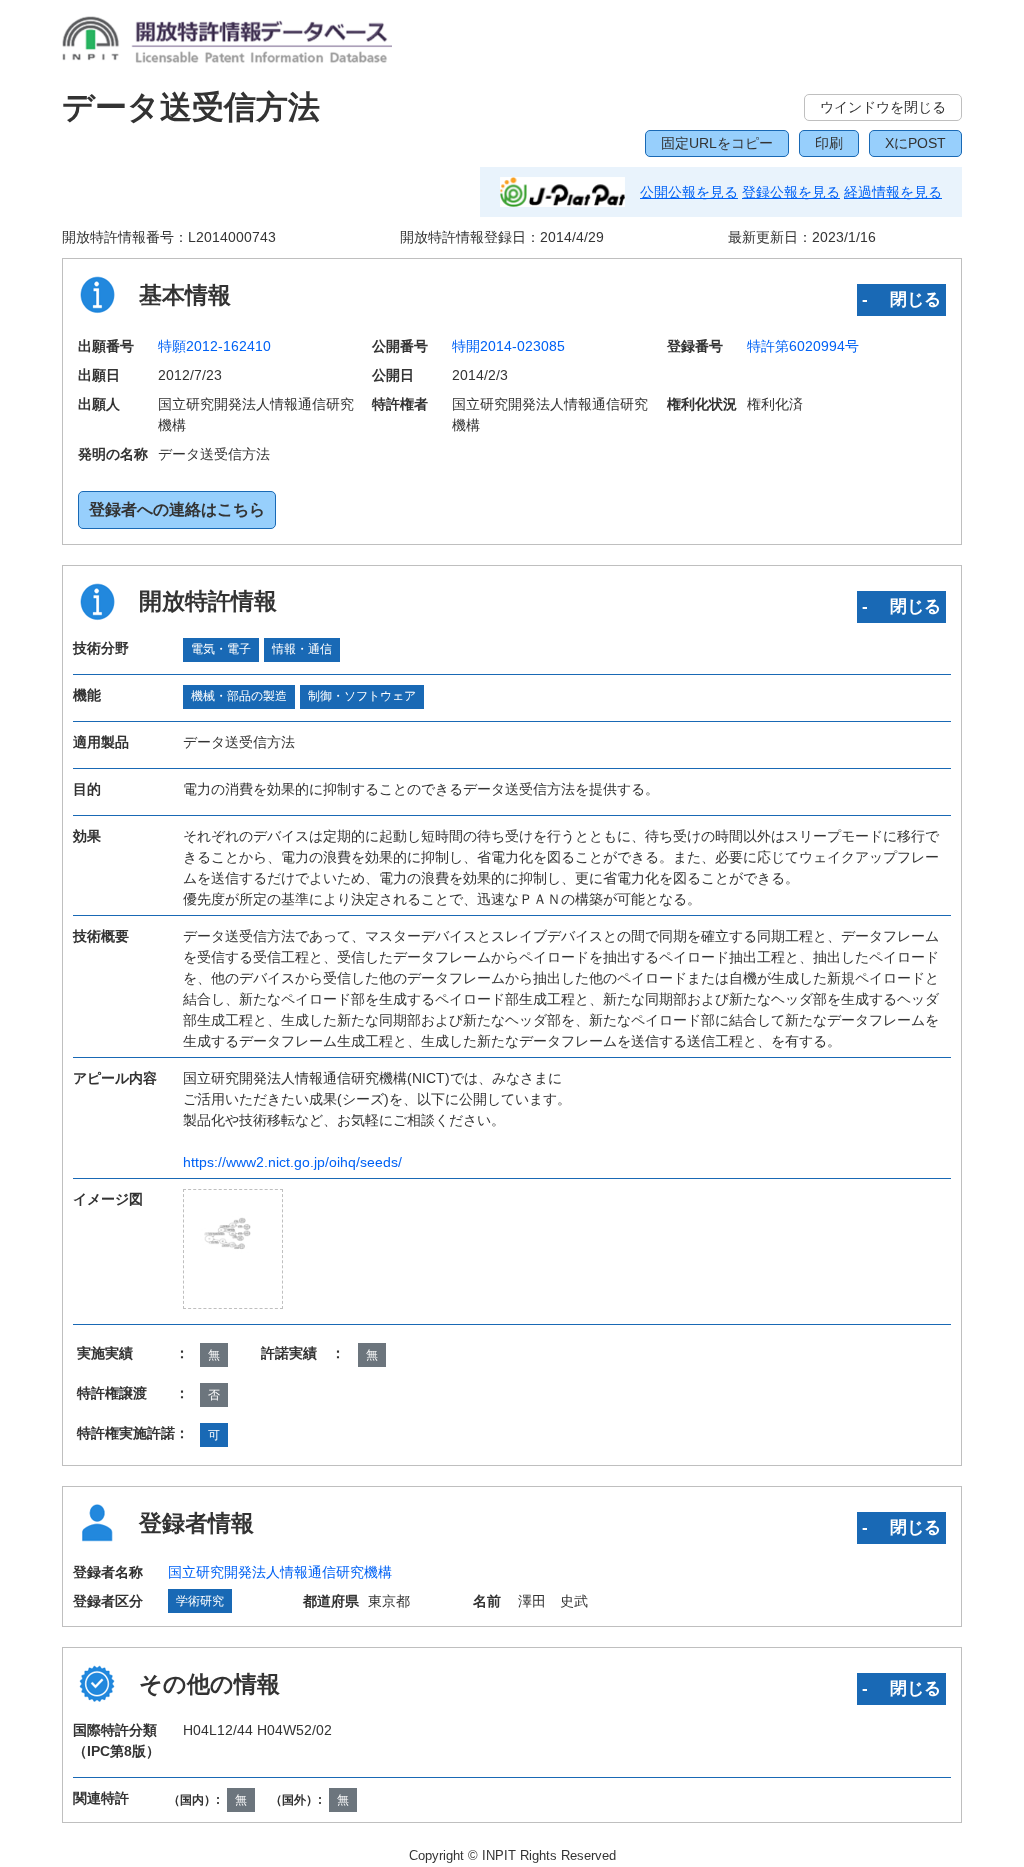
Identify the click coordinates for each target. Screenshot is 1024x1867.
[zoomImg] (233, 1249)
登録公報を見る (791, 192)
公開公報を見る (689, 192)
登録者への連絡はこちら (177, 509)
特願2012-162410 (214, 346)
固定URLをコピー (717, 143)
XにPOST (915, 143)
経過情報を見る (893, 192)
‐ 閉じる (901, 299)
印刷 (829, 143)
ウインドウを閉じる (883, 107)
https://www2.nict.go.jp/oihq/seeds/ (292, 1162)
